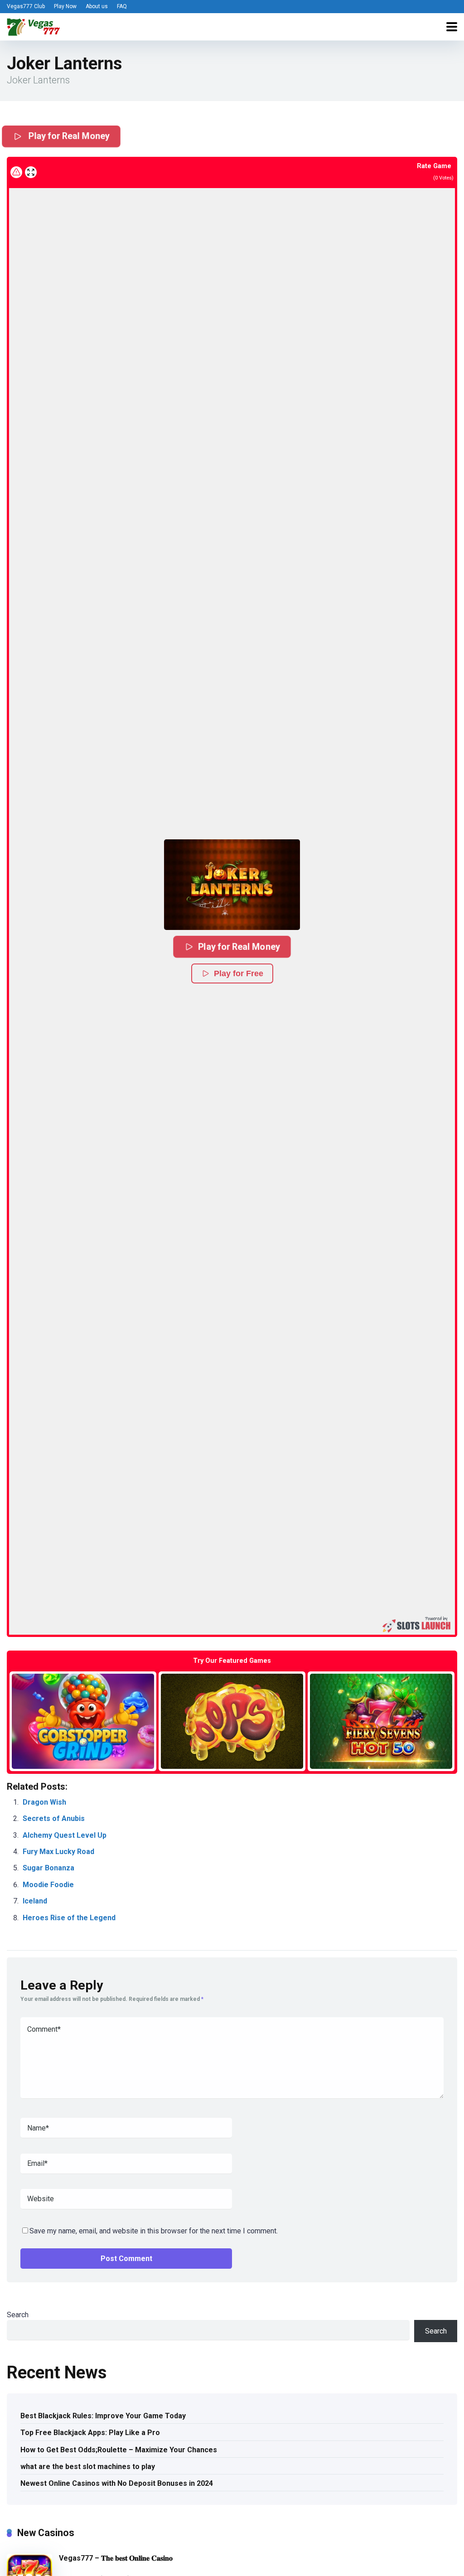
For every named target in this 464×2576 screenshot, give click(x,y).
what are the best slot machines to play (88, 2467)
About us (97, 6)
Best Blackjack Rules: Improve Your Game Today (103, 2416)
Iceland (35, 1901)
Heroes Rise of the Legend (69, 1918)
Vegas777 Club (26, 6)
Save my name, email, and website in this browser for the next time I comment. (154, 2231)
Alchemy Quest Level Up (65, 1835)
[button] (232, 885)
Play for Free (239, 973)
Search (18, 2315)
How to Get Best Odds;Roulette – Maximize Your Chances (119, 2450)
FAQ (122, 6)
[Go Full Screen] (31, 172)
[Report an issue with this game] (16, 172)
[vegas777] (34, 26)
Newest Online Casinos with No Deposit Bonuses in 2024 (117, 2483)
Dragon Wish (44, 1802)
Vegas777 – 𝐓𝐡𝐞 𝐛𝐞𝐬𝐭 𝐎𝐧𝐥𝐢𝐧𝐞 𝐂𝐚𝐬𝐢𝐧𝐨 (116, 2558)
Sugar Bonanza (48, 1868)
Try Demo (83, 1721)
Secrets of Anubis (54, 1818)
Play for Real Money (68, 136)
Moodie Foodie (48, 1885)
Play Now (65, 6)
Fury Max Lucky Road (58, 1852)
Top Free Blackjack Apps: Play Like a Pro (90, 2433)
